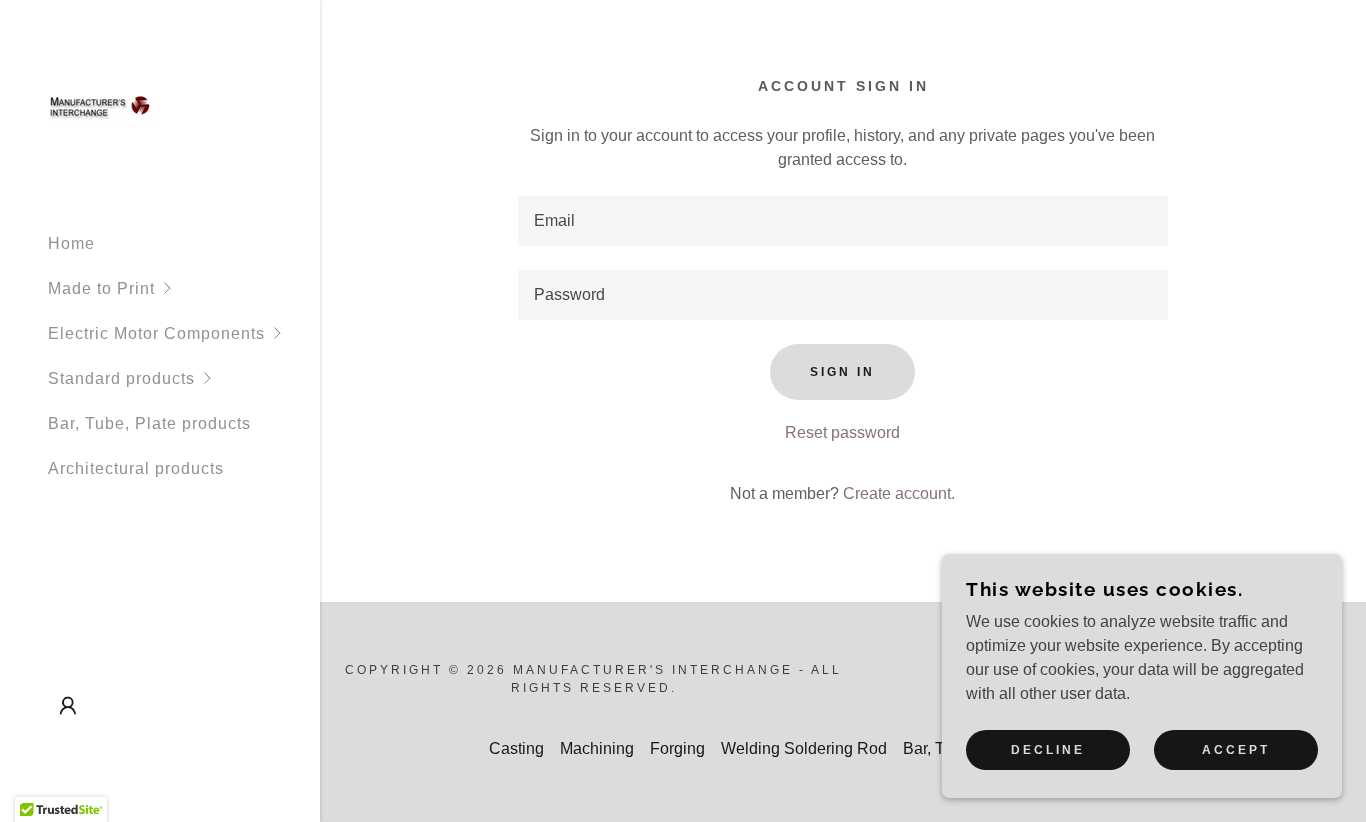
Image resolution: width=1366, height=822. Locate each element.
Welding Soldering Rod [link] (804, 748)
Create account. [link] (899, 493)
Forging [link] (677, 748)
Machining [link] (597, 748)
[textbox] (842, 221)
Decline (1048, 750)
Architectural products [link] (136, 468)
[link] (100, 107)
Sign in (842, 372)
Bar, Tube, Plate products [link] (149, 423)
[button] (184, 288)
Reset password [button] (842, 432)
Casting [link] (516, 748)
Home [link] (71, 243)
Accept (1236, 750)
